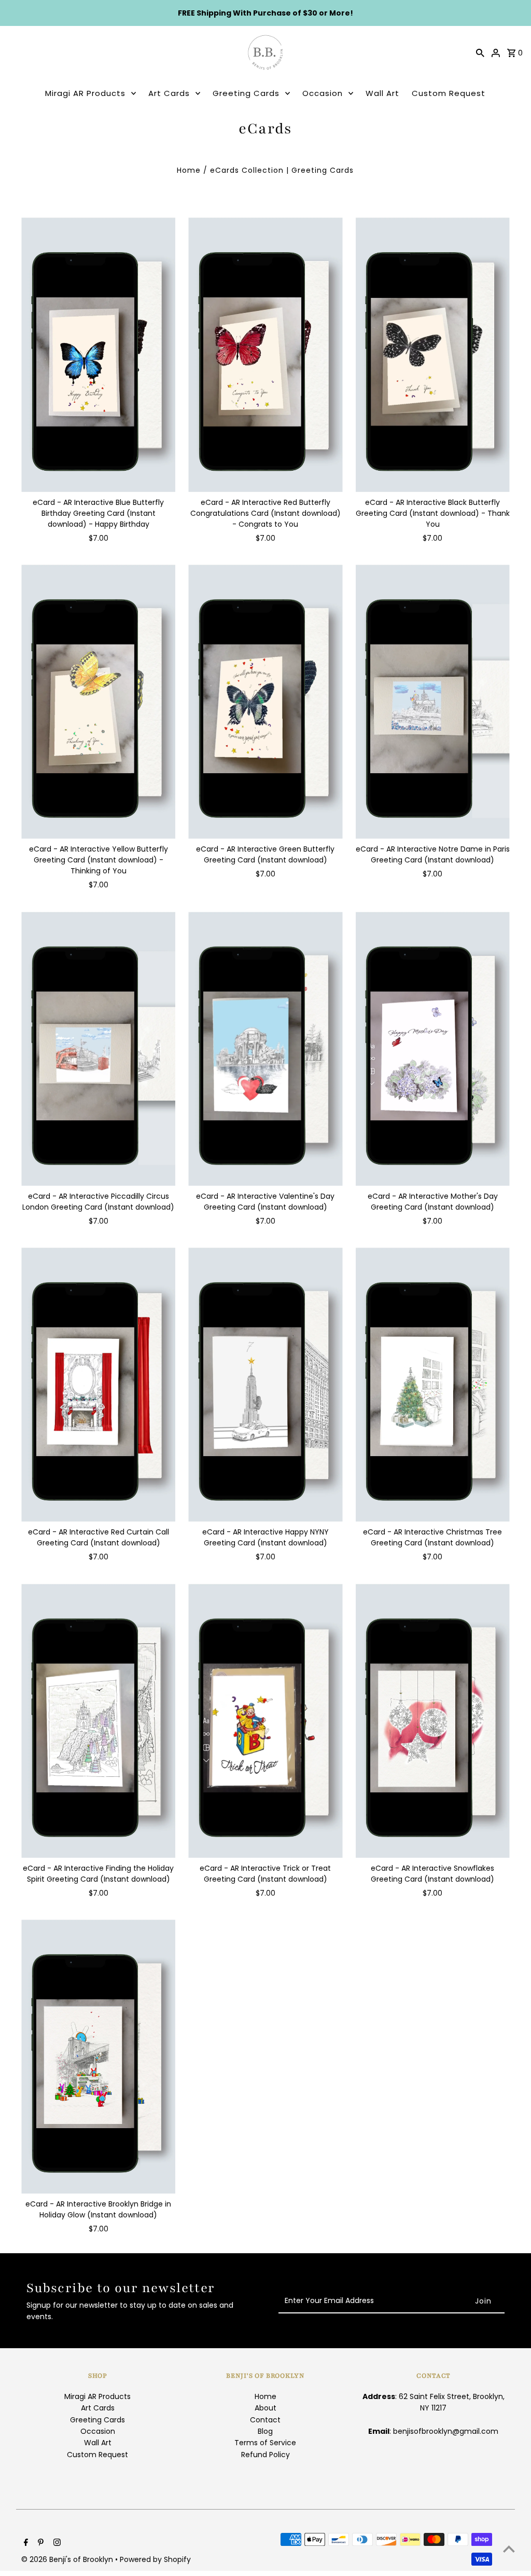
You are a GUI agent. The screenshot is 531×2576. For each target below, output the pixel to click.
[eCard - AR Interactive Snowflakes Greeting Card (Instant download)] (433, 1721)
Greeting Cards (246, 93)
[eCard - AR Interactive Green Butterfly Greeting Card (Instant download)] (265, 702)
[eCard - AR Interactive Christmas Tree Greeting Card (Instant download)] (433, 1385)
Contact (265, 2420)
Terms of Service (265, 2443)
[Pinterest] (39, 2543)
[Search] (480, 52)
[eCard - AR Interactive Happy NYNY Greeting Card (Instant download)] (265, 1385)
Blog (265, 2431)
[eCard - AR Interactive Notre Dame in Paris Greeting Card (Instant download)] (433, 702)
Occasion (323, 93)
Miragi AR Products (85, 93)
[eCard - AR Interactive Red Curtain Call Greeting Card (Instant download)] (98, 1385)
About (265, 2408)
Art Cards (169, 93)
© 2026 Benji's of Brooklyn (68, 2559)
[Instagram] (56, 2543)
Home (189, 170)
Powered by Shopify (155, 2559)
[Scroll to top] (509, 2549)
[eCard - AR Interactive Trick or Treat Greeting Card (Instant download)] (265, 1721)
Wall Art (382, 93)
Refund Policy (265, 2455)
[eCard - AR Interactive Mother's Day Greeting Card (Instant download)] (433, 1048)
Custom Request (449, 93)
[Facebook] (25, 2543)
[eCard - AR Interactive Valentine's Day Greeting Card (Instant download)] (265, 1048)
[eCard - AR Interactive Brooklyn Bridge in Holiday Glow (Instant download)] (98, 2057)
